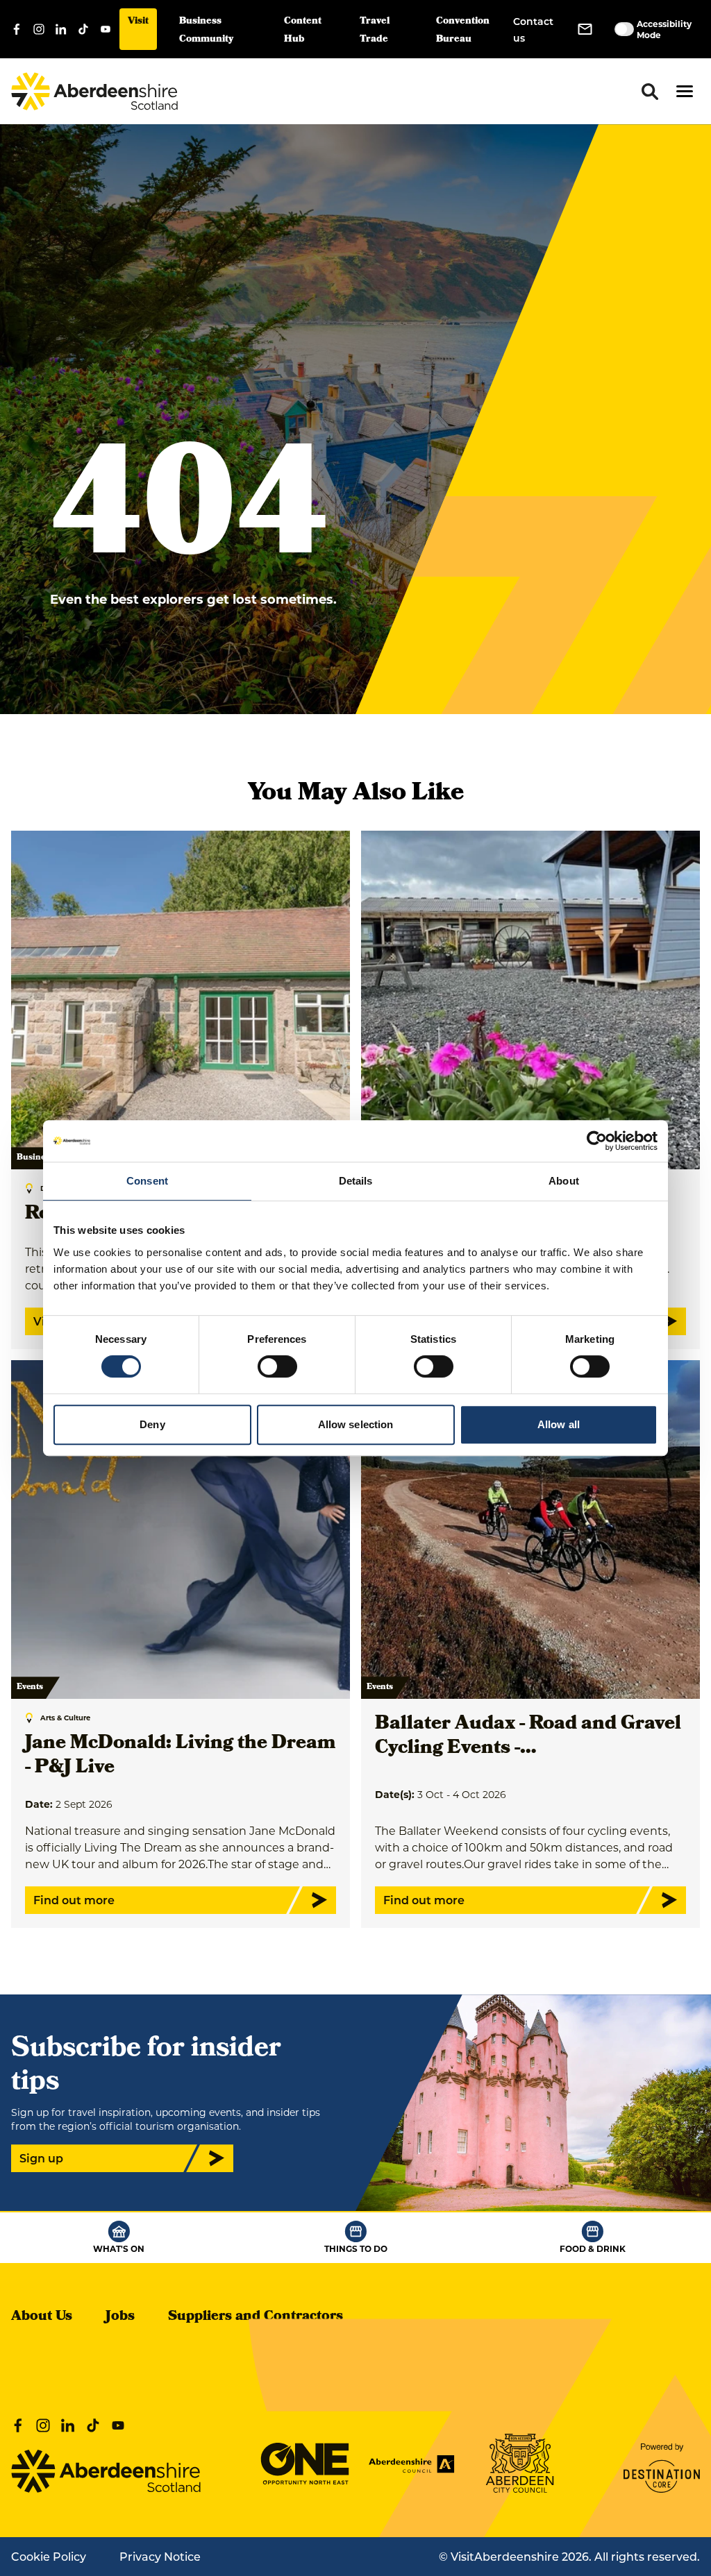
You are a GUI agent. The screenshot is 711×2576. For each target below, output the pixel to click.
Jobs (120, 2317)
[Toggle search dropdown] (650, 92)
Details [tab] (356, 1181)
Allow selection (356, 1424)
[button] (685, 91)
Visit (138, 22)
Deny (152, 1424)
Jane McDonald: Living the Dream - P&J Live (180, 1756)
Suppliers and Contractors (256, 2317)
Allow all (559, 1424)
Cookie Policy (49, 2556)
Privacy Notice (160, 2556)
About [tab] (564, 1181)
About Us (42, 2317)
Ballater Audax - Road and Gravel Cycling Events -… (528, 1737)
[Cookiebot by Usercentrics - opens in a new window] (597, 1141)
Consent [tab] (147, 1181)
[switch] (277, 1366)
